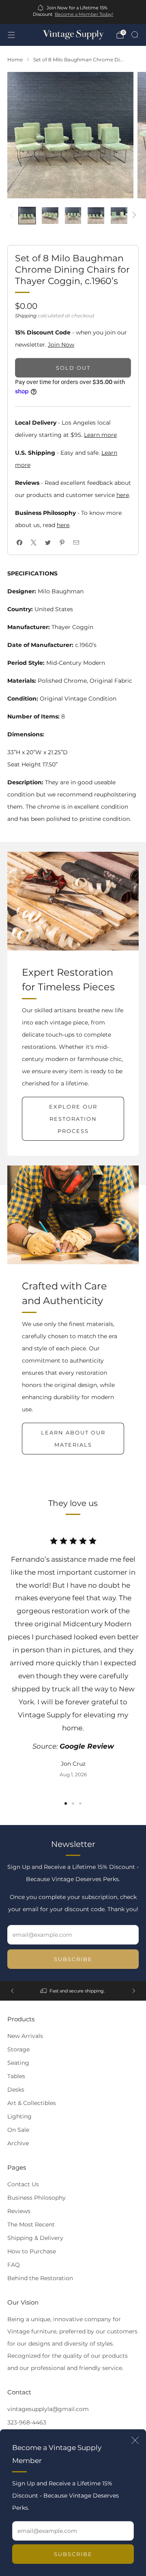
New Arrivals (25, 2036)
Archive (18, 2143)
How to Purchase (32, 2251)
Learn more (100, 435)
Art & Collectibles (32, 2103)
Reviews (19, 2211)
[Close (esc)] (135, 2440)
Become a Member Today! (84, 14)
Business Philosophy (36, 2198)
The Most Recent (31, 2224)
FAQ (14, 2265)
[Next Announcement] (134, 1991)
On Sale (18, 2130)
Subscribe (73, 2554)
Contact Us (23, 2184)
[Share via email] (76, 543)
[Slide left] (13, 216)
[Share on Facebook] (19, 543)
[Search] (135, 35)
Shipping (26, 316)
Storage (18, 2049)
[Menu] (11, 35)
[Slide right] (133, 216)
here (123, 495)
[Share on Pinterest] (62, 543)
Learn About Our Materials (73, 1439)
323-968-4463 (27, 2422)
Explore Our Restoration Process (73, 1119)
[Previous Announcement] (12, 1991)
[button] (66, 1803)
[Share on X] (33, 543)
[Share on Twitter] (48, 543)
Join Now (61, 345)
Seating (18, 2063)
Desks (16, 2090)
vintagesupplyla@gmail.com (48, 2409)
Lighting (19, 2116)
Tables (16, 2076)
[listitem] (73, 12)
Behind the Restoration (40, 2278)
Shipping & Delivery (35, 2238)
